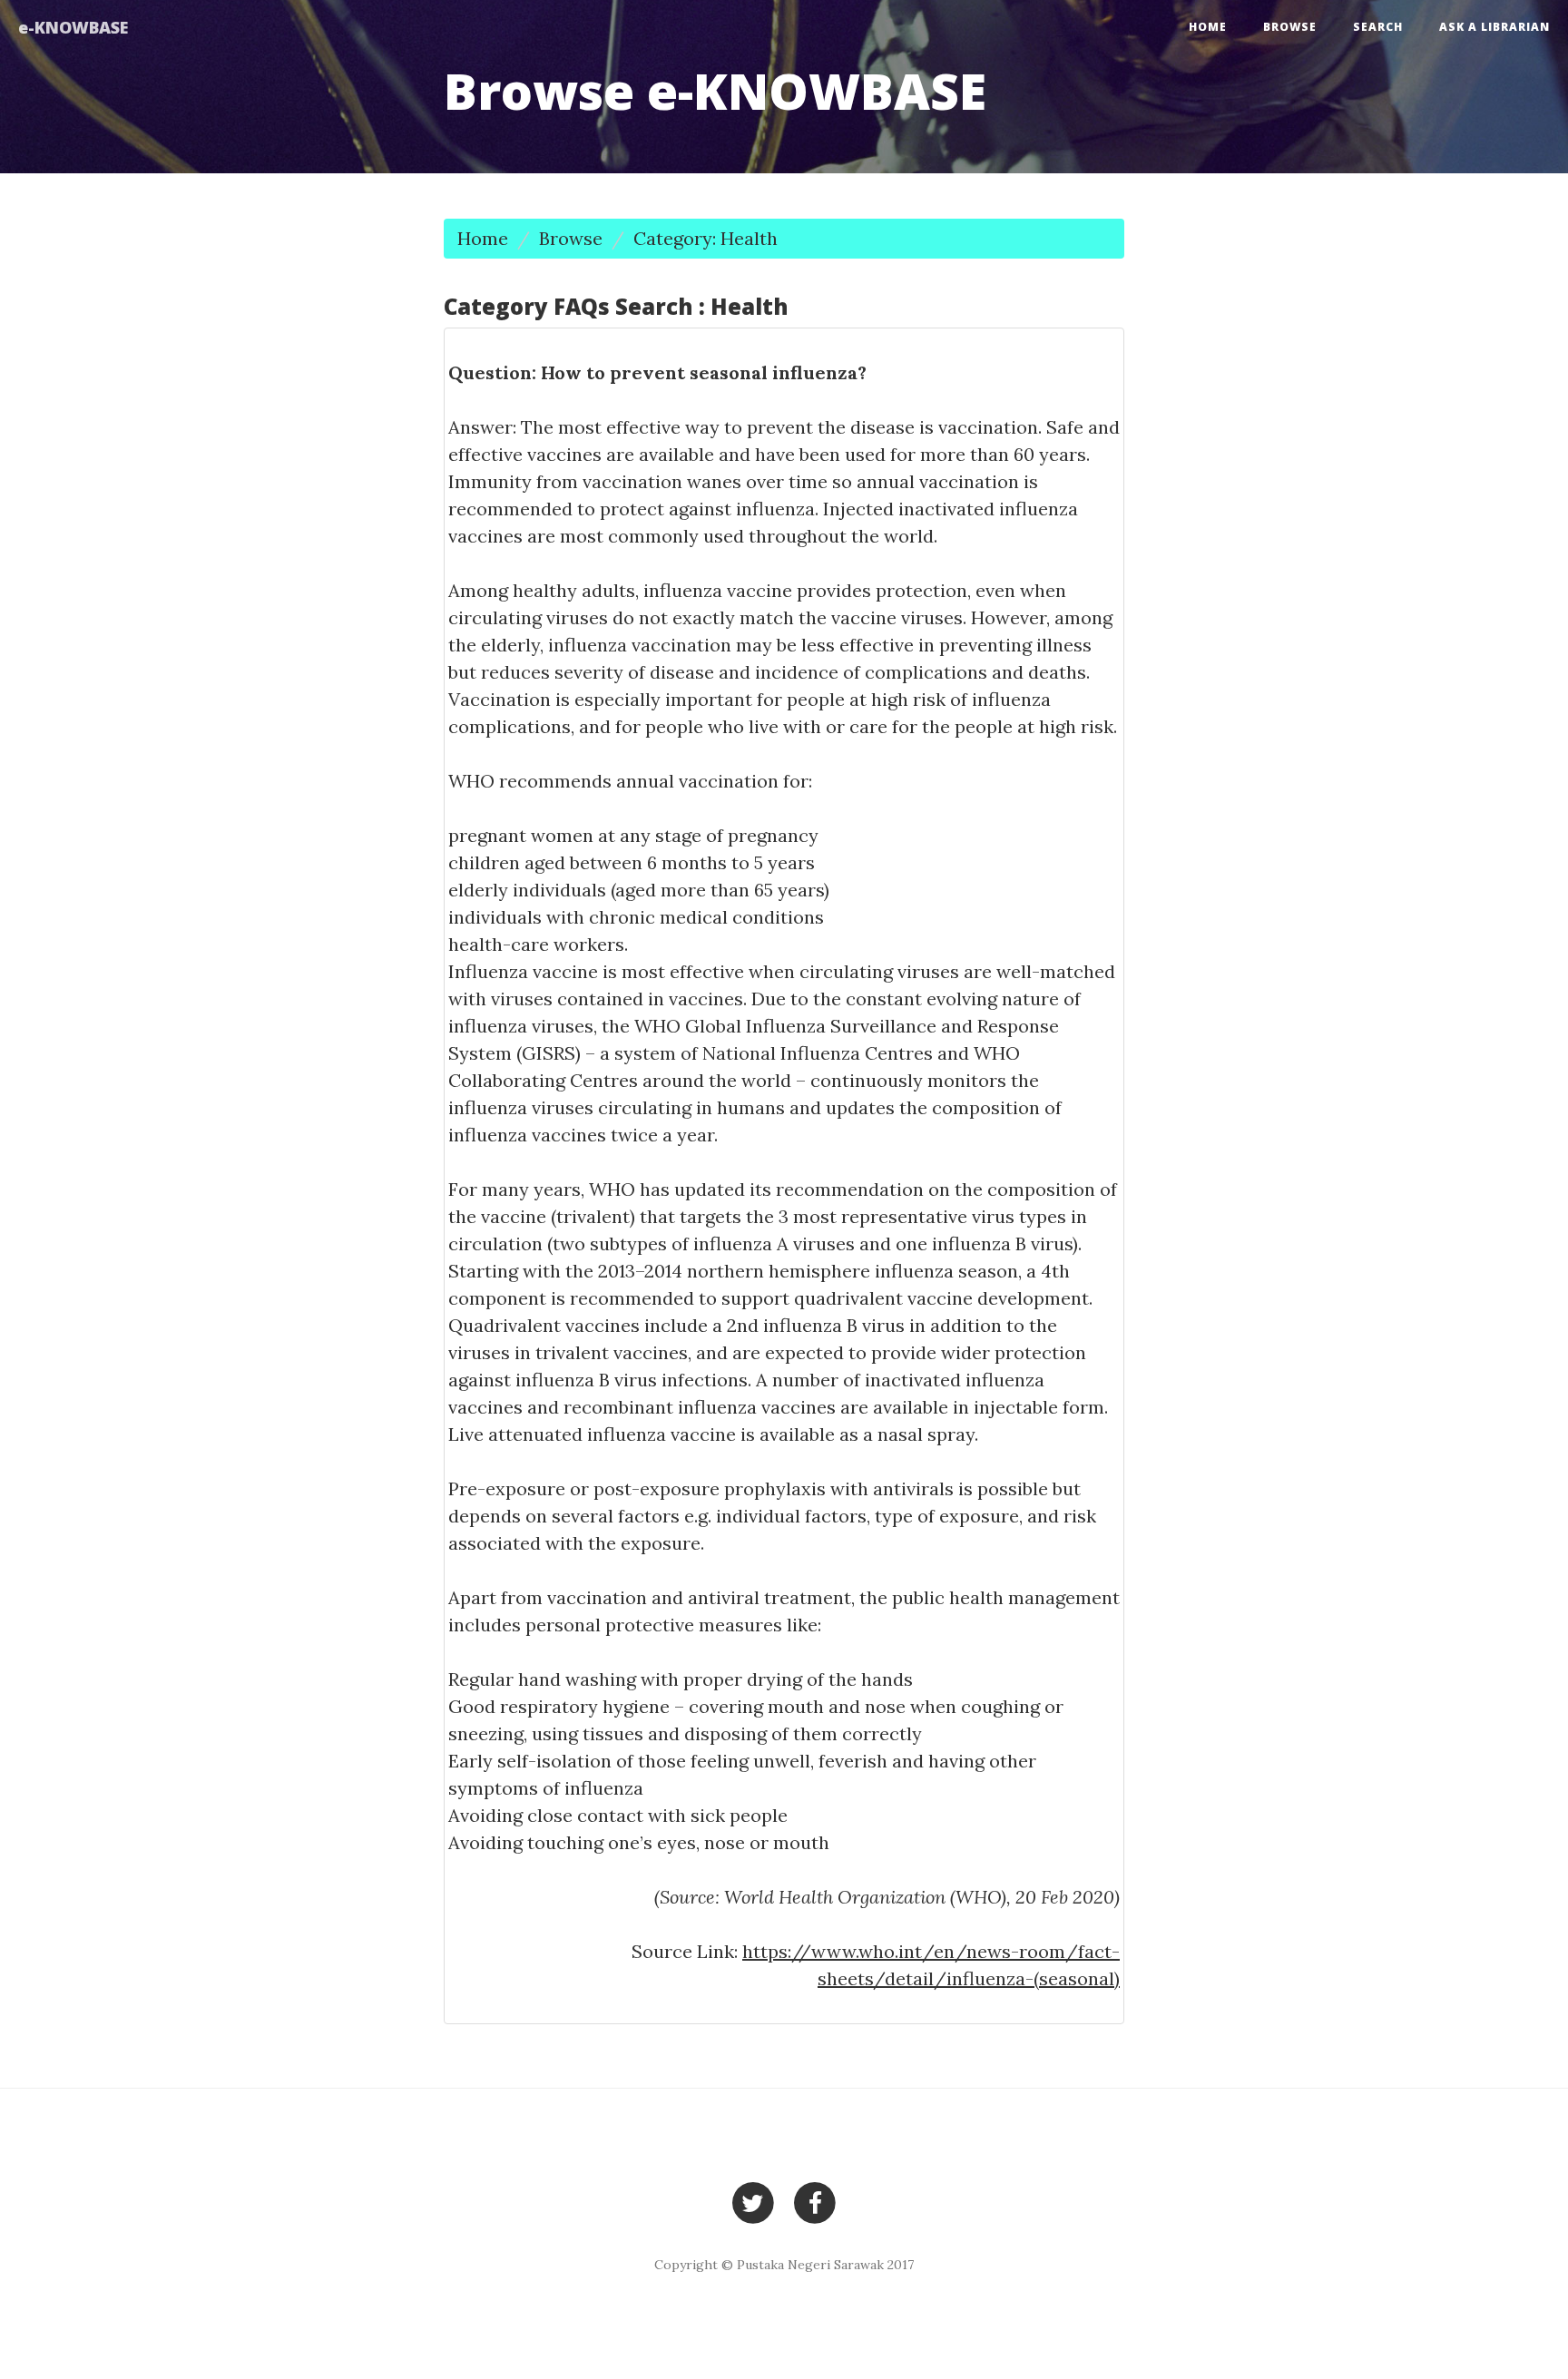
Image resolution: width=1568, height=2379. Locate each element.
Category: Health (706, 238)
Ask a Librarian (1494, 27)
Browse (1290, 27)
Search (1378, 27)
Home (1208, 27)
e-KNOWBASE (73, 27)
